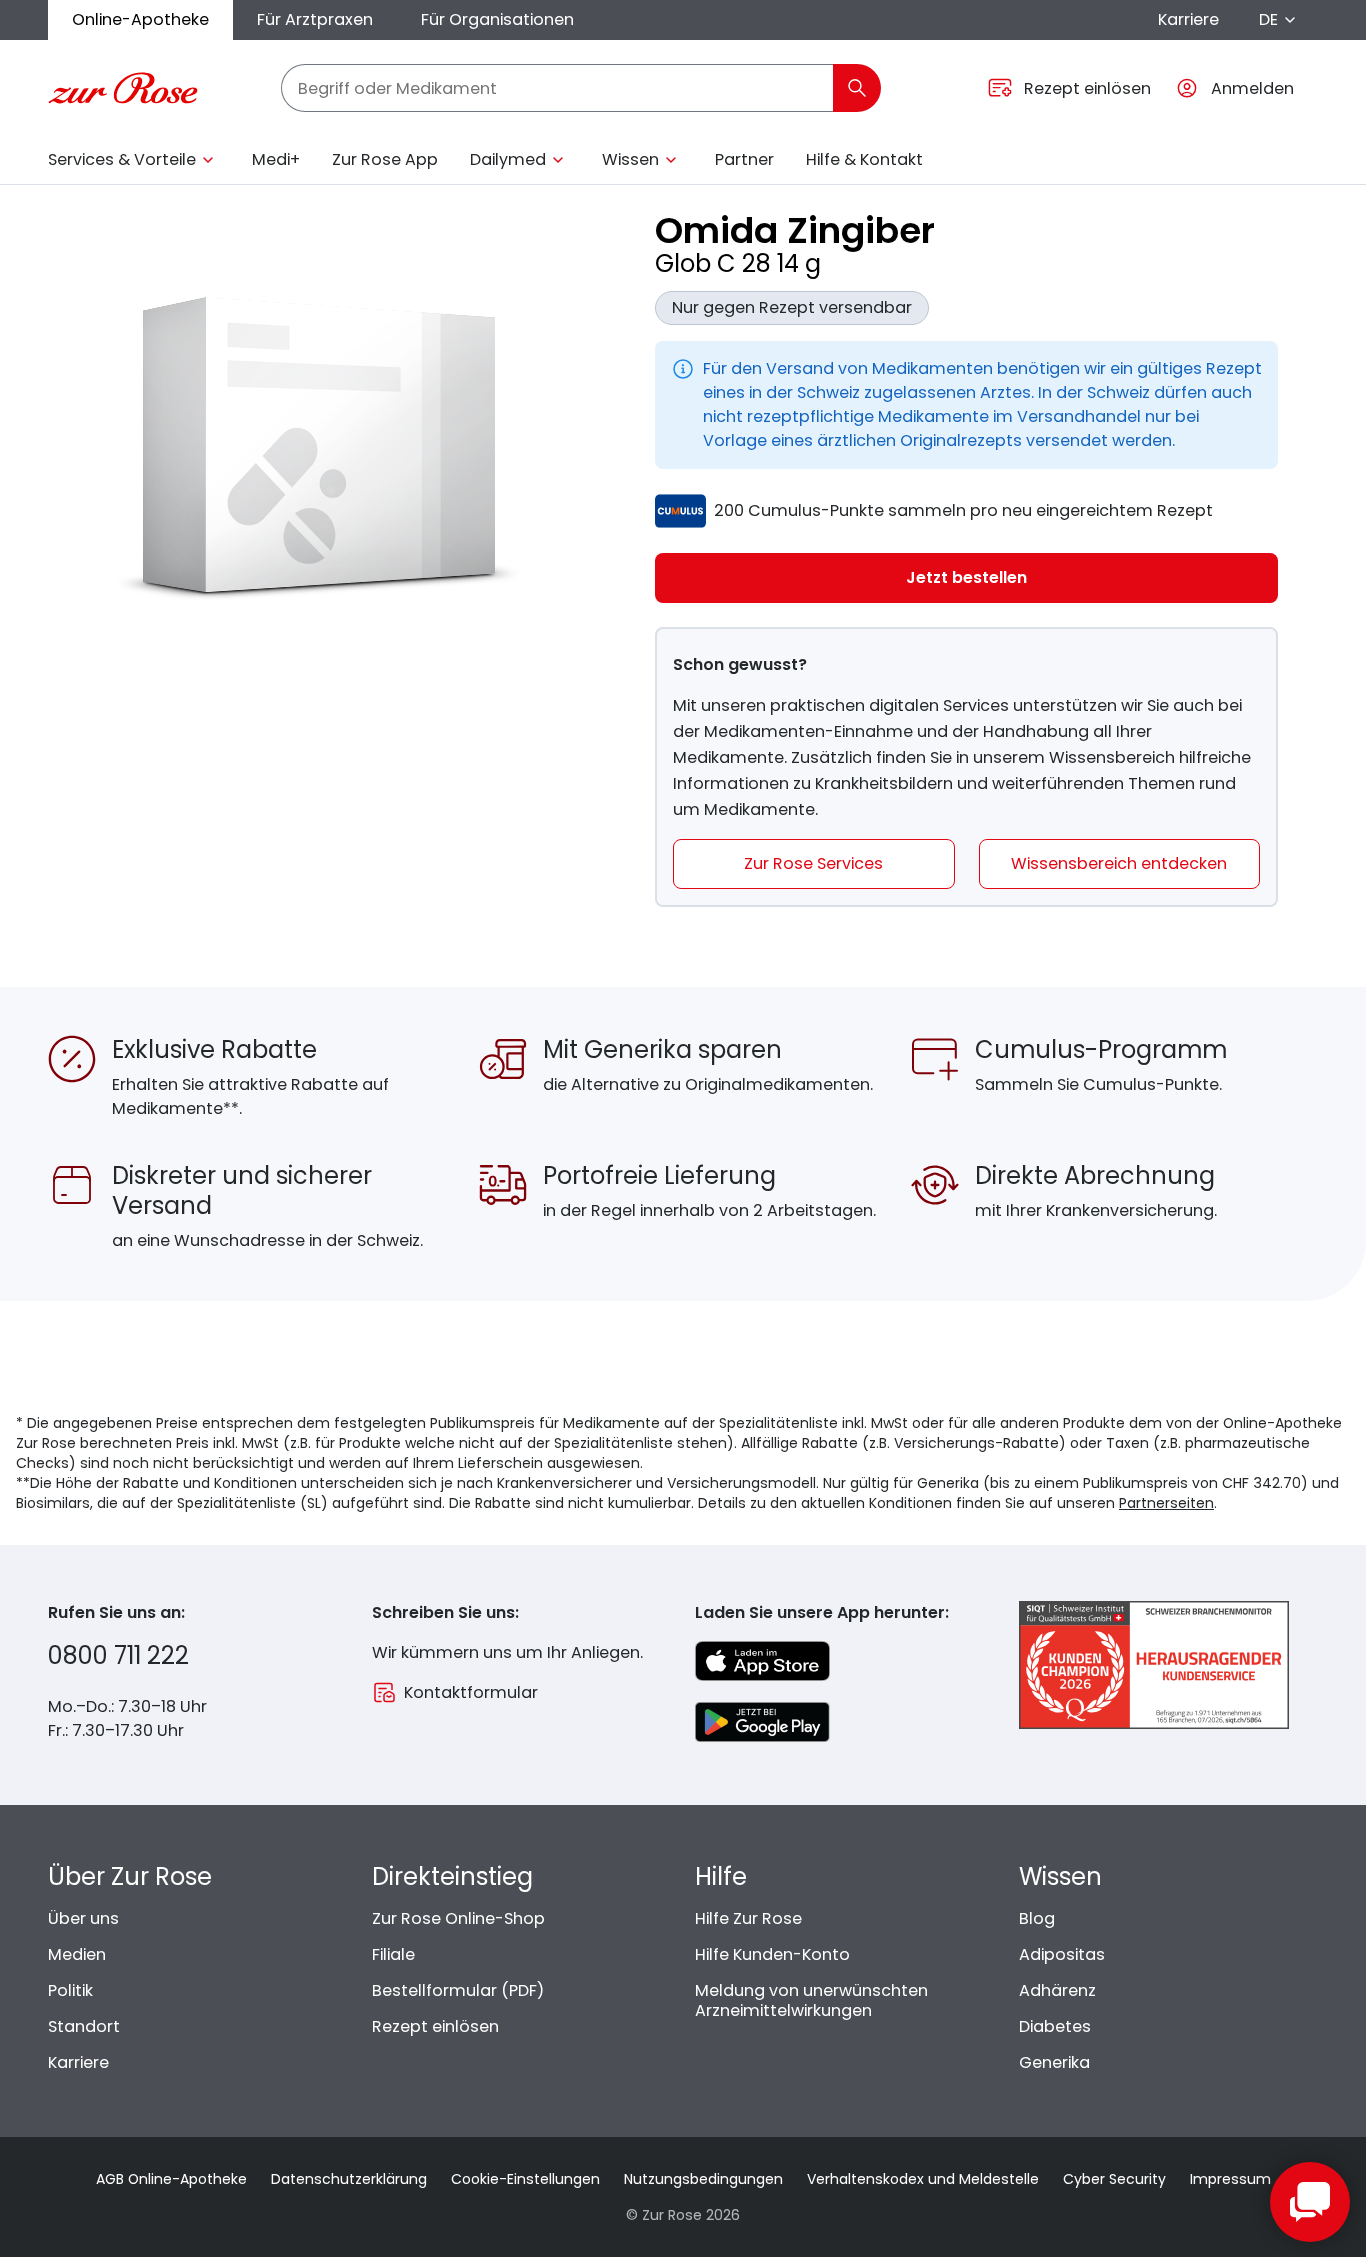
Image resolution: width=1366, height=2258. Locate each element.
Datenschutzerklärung (349, 2179)
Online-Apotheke (140, 19)
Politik (70, 1990)
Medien (77, 1954)
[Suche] (857, 88)
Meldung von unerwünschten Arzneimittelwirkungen (811, 2000)
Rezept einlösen (435, 2026)
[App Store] (762, 1661)
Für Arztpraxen (315, 19)
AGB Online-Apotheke (171, 2179)
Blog (1037, 1918)
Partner (744, 159)
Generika (1054, 2062)
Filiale (393, 1954)
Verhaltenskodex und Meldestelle (923, 2179)
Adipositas (1062, 1954)
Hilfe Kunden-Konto (772, 1954)
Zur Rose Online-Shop (458, 1918)
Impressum (1230, 2179)
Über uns (83, 1918)
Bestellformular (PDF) (458, 1990)
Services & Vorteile (122, 159)
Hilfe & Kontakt (864, 159)
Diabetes (1055, 2026)
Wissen (630, 159)
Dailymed (508, 159)
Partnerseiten (1166, 1503)
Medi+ (276, 159)
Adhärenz (1057, 1990)
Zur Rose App (385, 159)
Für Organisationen (497, 19)
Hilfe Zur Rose (748, 1918)
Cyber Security (1114, 2179)
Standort (84, 2026)
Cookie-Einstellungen (525, 2179)
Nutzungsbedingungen (703, 2179)
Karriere (1188, 19)
